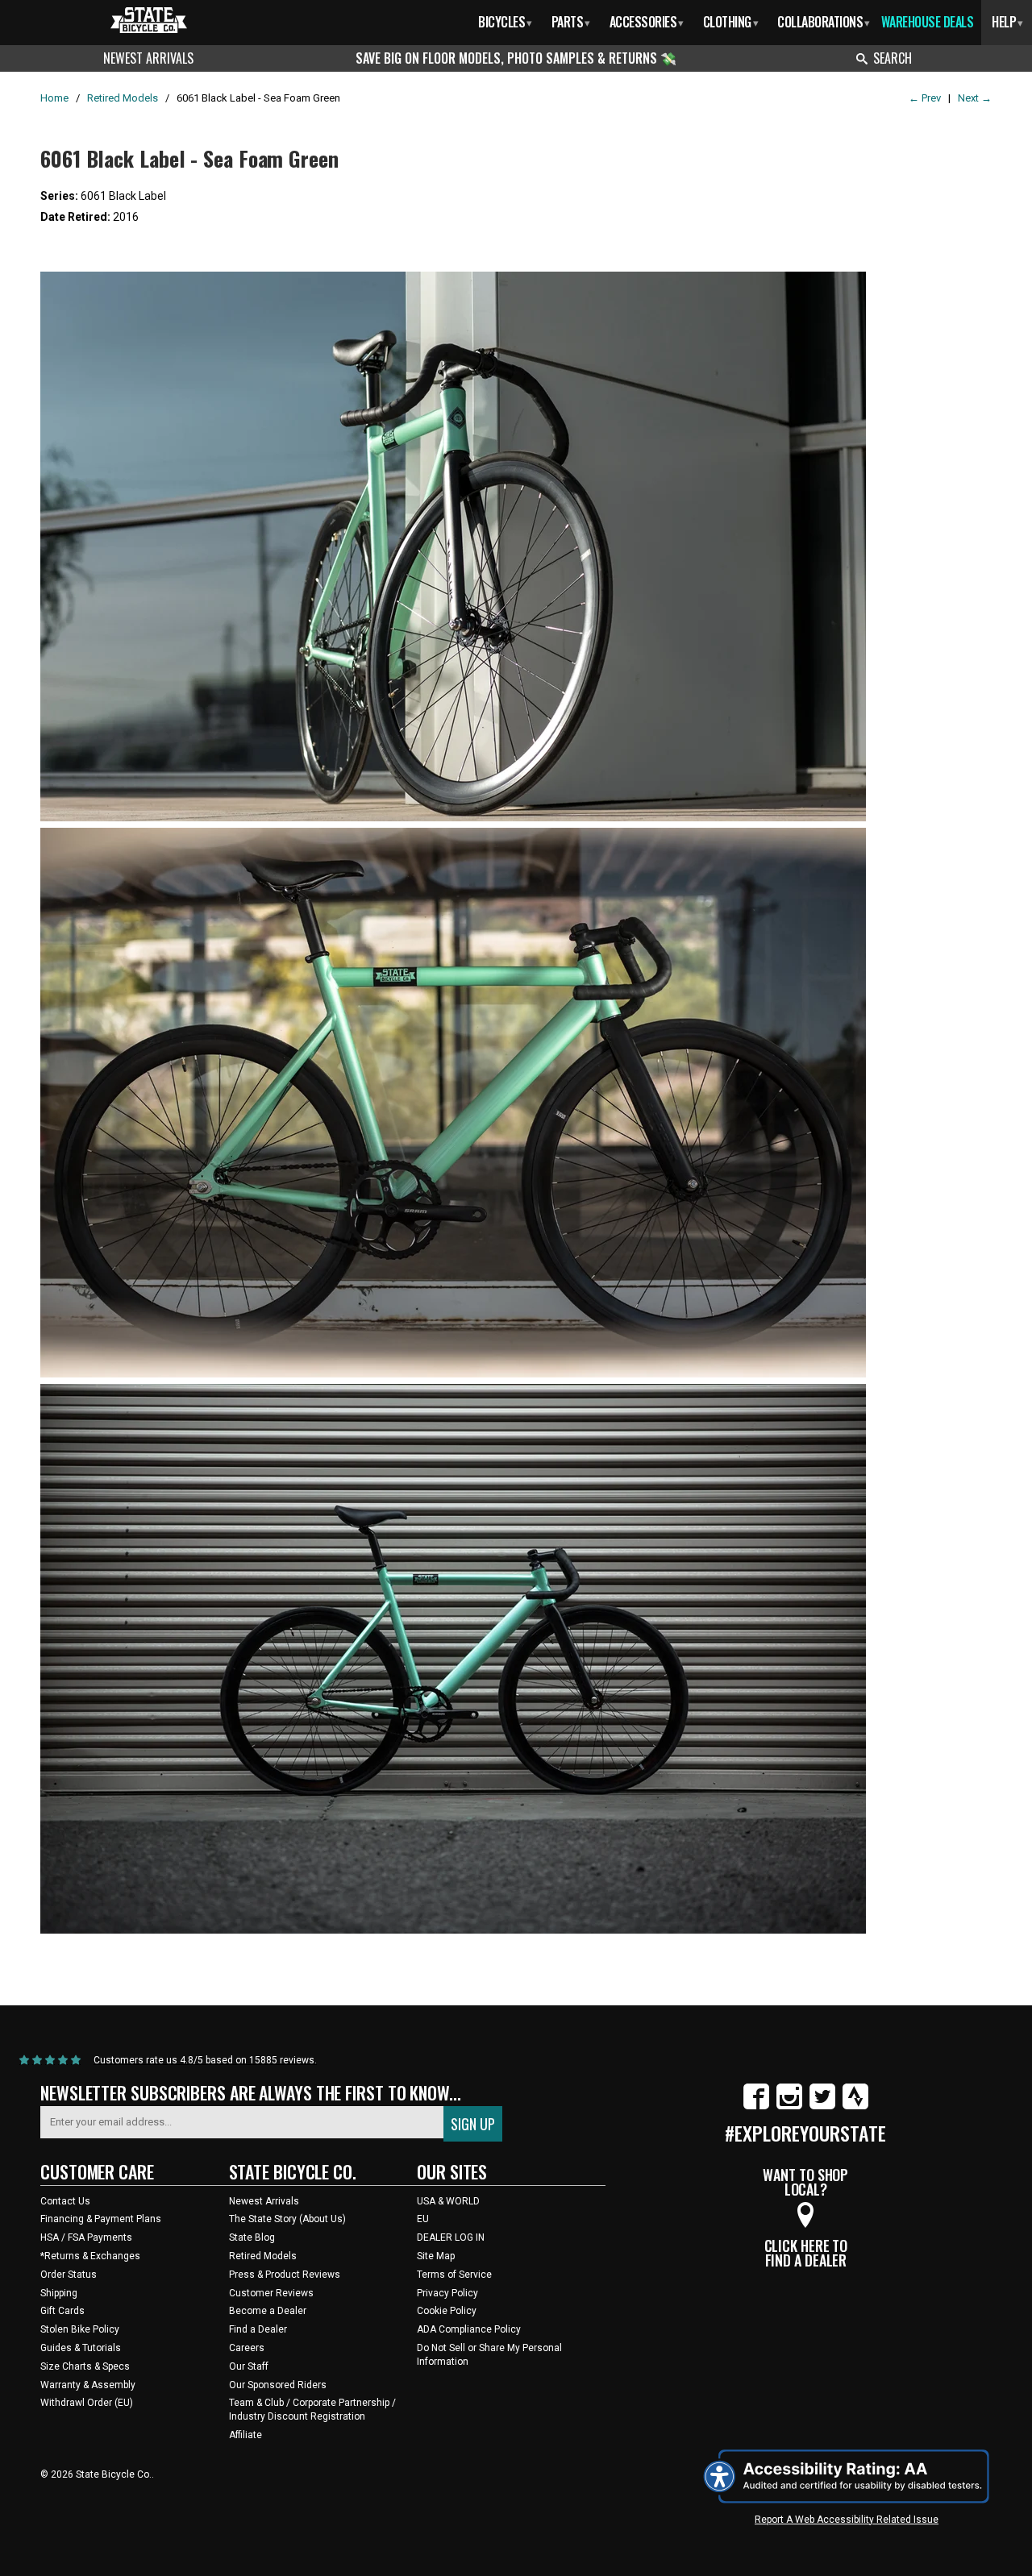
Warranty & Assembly (88, 2385)
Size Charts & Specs (85, 2366)
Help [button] (1007, 22)
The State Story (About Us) (287, 2219)
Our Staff (249, 2366)
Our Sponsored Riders (278, 2385)
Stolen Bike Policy (80, 2329)
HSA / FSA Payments (86, 2237)
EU (423, 2219)
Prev (925, 98)
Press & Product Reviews (285, 2275)
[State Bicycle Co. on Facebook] (756, 2106)
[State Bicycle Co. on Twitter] (822, 2106)
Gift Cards (62, 2311)
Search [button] (893, 58)
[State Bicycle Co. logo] (149, 20)
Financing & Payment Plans (101, 2219)
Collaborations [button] (824, 22)
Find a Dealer (258, 2329)
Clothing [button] (731, 22)
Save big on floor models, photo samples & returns (508, 58)
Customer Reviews (271, 2293)
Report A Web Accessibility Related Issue (847, 2520)
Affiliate (246, 2435)
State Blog (252, 2237)
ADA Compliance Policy (469, 2329)
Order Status (69, 2275)
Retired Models (263, 2256)
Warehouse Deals (928, 22)
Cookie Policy (447, 2311)
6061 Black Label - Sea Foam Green (189, 158)
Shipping (59, 2293)
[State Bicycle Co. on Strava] (855, 2106)
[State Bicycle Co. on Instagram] (789, 2106)
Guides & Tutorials (81, 2348)
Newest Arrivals (148, 58)
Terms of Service (454, 2275)
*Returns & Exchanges (90, 2256)
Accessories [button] (647, 22)
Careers (247, 2348)
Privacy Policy (447, 2293)
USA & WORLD (448, 2201)
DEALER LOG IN (451, 2237)
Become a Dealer (268, 2311)
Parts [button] (571, 22)
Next (975, 98)
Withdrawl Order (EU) (87, 2403)
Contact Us (65, 2201)
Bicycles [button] (505, 22)
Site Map (436, 2256)
